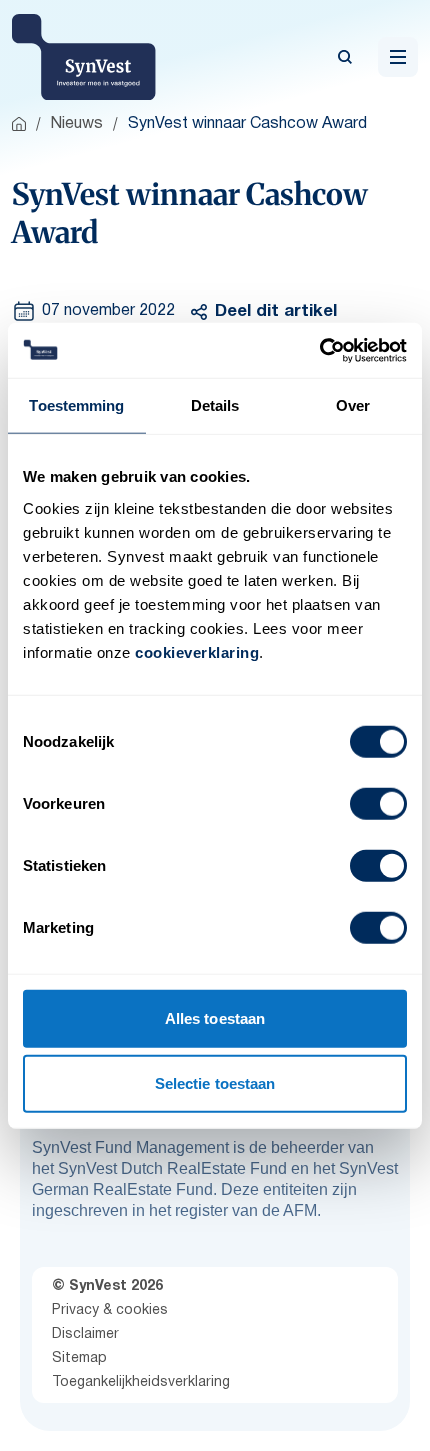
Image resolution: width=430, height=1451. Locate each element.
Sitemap (79, 1358)
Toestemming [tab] (76, 405)
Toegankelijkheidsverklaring (141, 1382)
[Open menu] (398, 57)
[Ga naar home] (19, 124)
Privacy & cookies (110, 1310)
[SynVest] (84, 57)
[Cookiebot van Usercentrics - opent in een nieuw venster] (319, 350)
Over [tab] (353, 405)
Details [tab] (215, 405)
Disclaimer (85, 1334)
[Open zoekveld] (345, 57)
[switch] (378, 803)
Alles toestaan (215, 1017)
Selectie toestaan (215, 1083)
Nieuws (77, 124)
